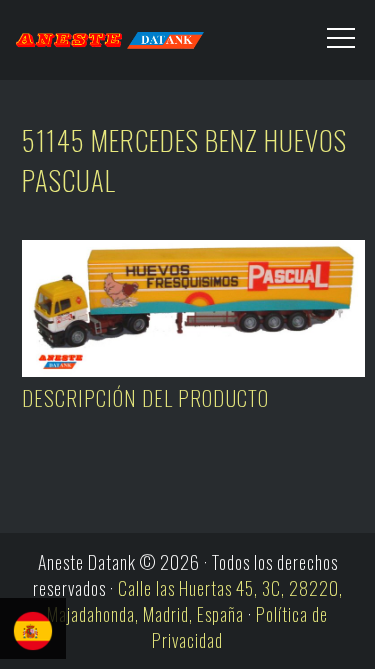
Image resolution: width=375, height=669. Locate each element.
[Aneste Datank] (94, 35)
